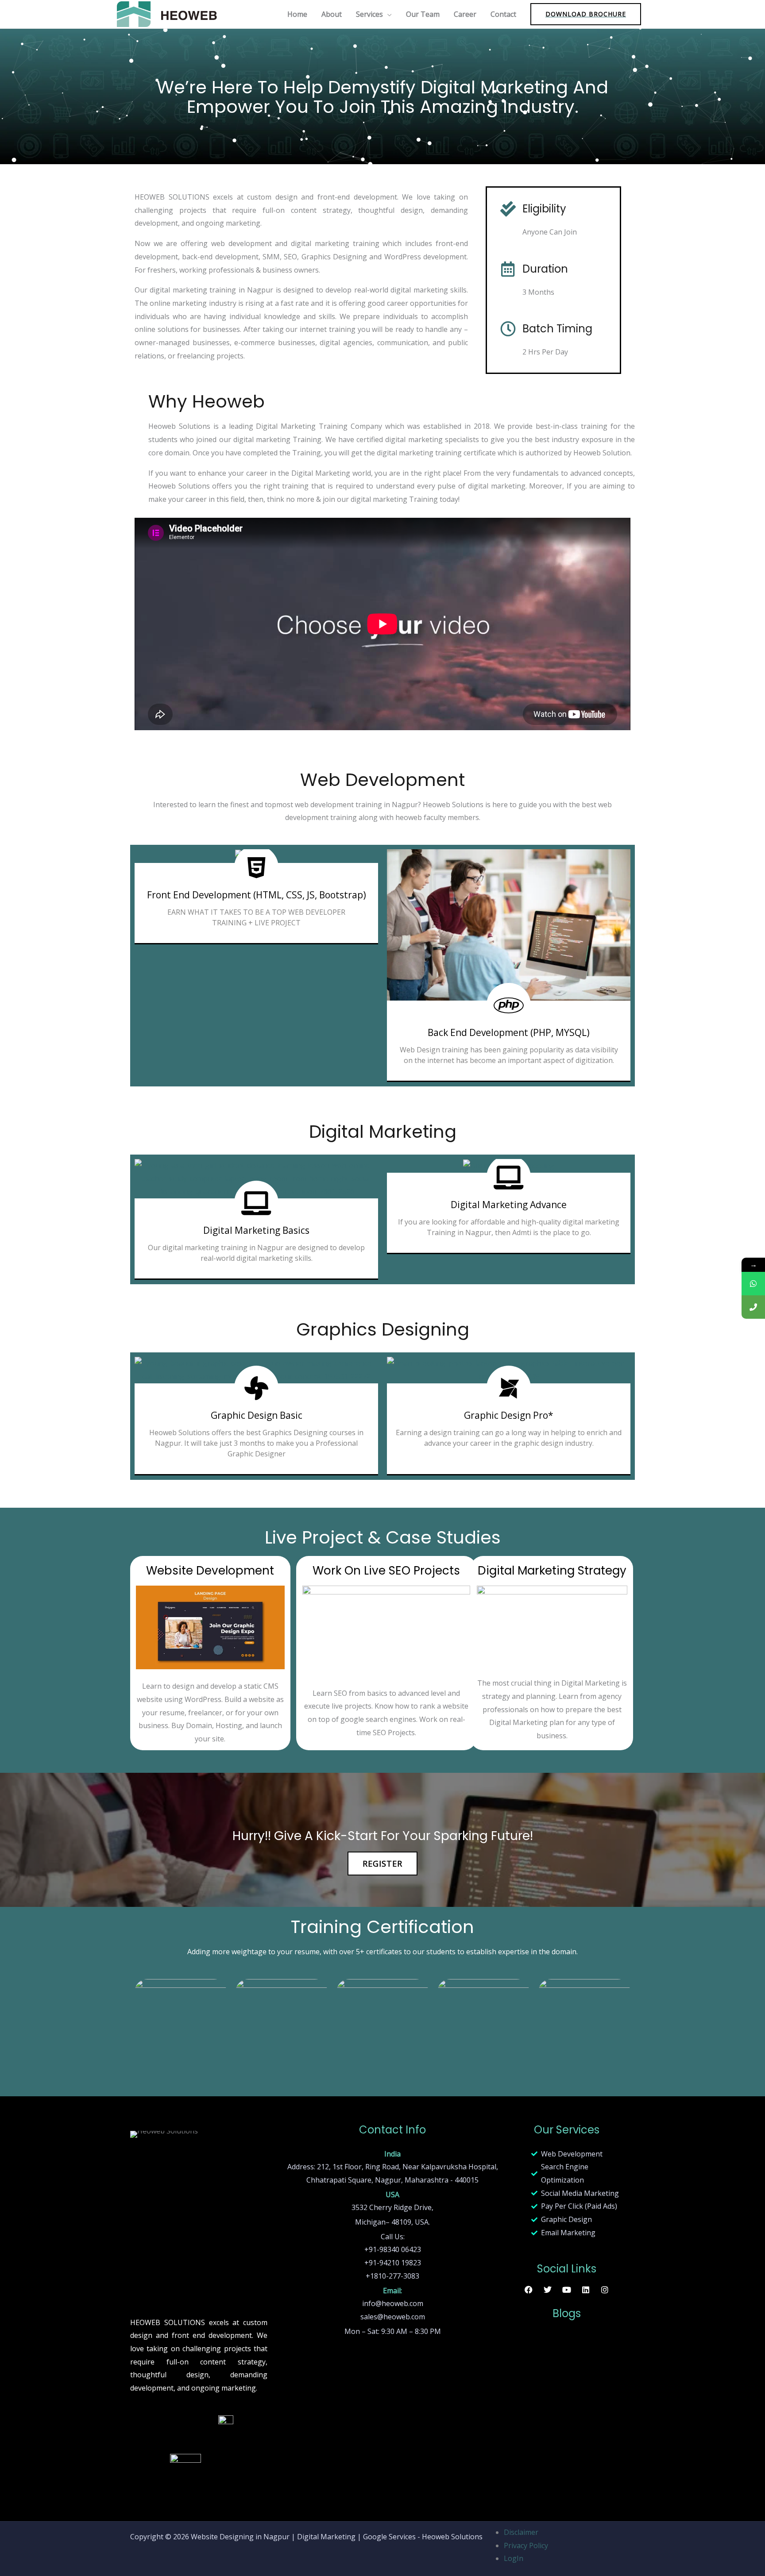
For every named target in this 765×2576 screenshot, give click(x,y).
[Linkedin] (586, 2289)
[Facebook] (528, 2289)
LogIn (514, 2558)
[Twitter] (547, 2289)
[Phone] (753, 1307)
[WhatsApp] (753, 1284)
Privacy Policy (526, 2545)
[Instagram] (605, 2289)
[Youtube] (566, 2289)
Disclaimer (521, 2532)
